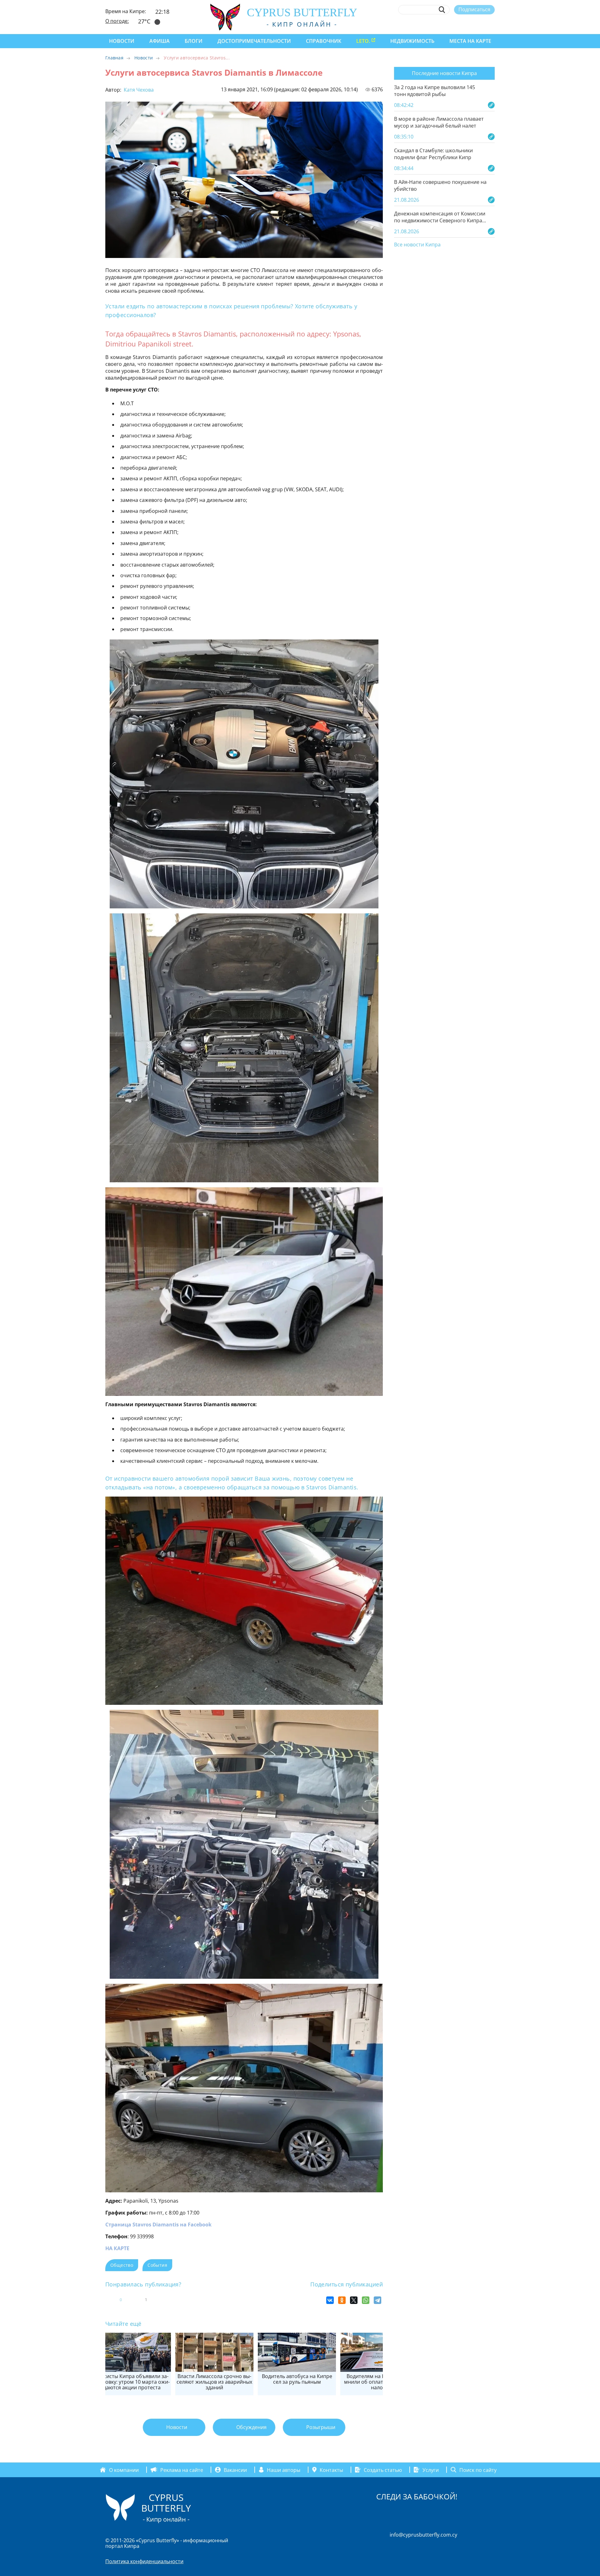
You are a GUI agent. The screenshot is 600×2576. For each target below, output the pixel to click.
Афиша (160, 41)
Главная (114, 58)
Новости (122, 41)
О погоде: (117, 21)
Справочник (324, 41)
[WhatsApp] (366, 2300)
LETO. (363, 41)
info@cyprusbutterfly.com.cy (423, 2535)
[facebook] (434, 24)
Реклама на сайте (182, 2470)
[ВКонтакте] (330, 2300)
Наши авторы (284, 2470)
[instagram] (446, 24)
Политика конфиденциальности (144, 2561)
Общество (122, 2265)
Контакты (331, 2470)
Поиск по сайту (478, 2470)
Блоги (194, 41)
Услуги (431, 2470)
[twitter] (457, 24)
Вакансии (235, 2470)
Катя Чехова (138, 90)
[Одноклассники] (342, 2300)
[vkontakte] (480, 24)
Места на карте (470, 41)
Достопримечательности (254, 41)
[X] (354, 2300)
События (157, 2265)
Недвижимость (412, 41)
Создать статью (383, 2470)
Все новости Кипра (417, 245)
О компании (124, 2470)
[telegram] (469, 24)
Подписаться (474, 9)
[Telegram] (377, 2300)
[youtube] (492, 24)
